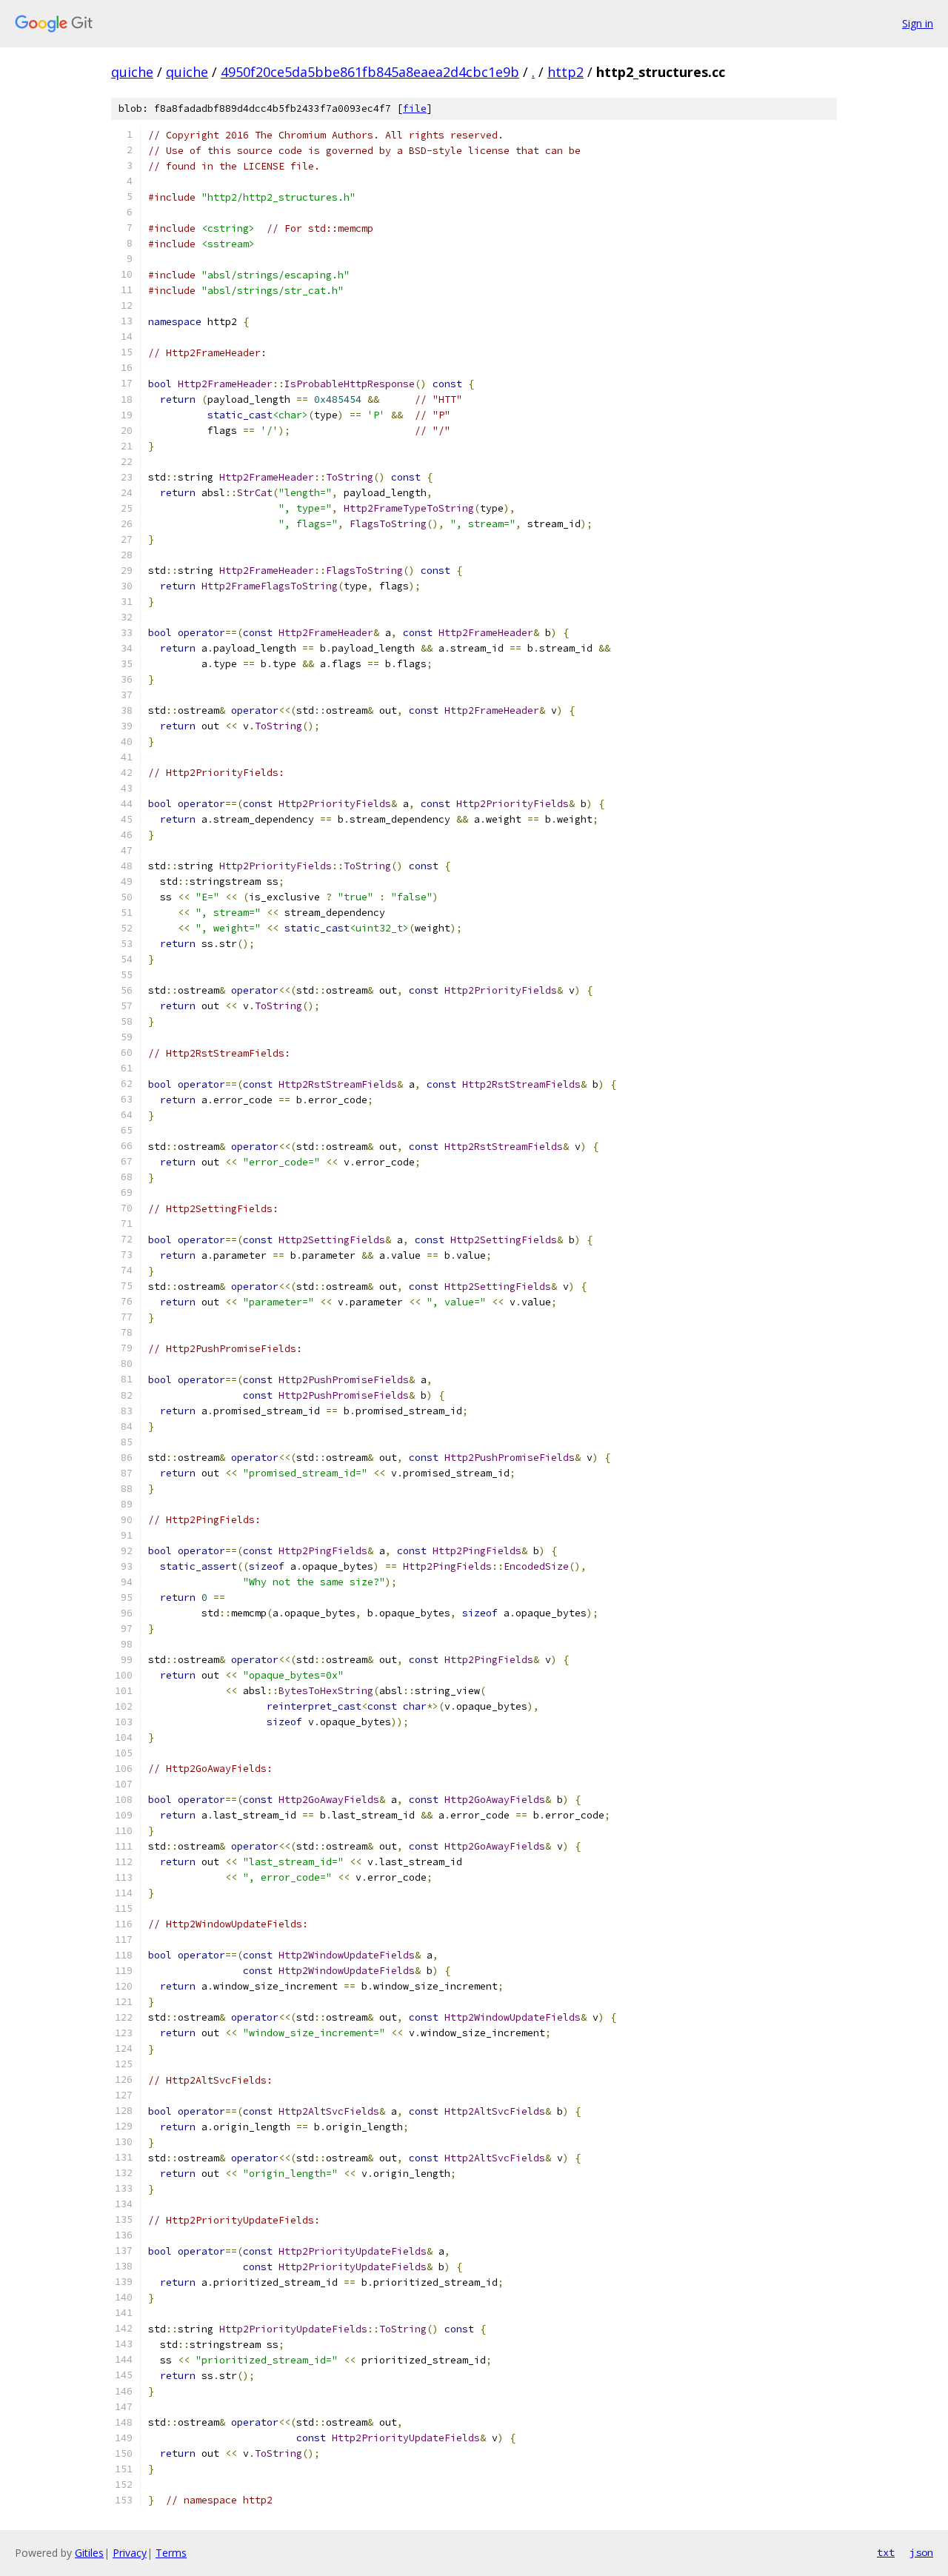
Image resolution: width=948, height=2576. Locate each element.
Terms (171, 2553)
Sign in (918, 23)
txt (886, 2552)
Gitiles (89, 2553)
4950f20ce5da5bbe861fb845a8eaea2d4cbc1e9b (370, 72)
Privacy (130, 2553)
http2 (565, 72)
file (415, 108)
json (921, 2552)
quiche (132, 72)
